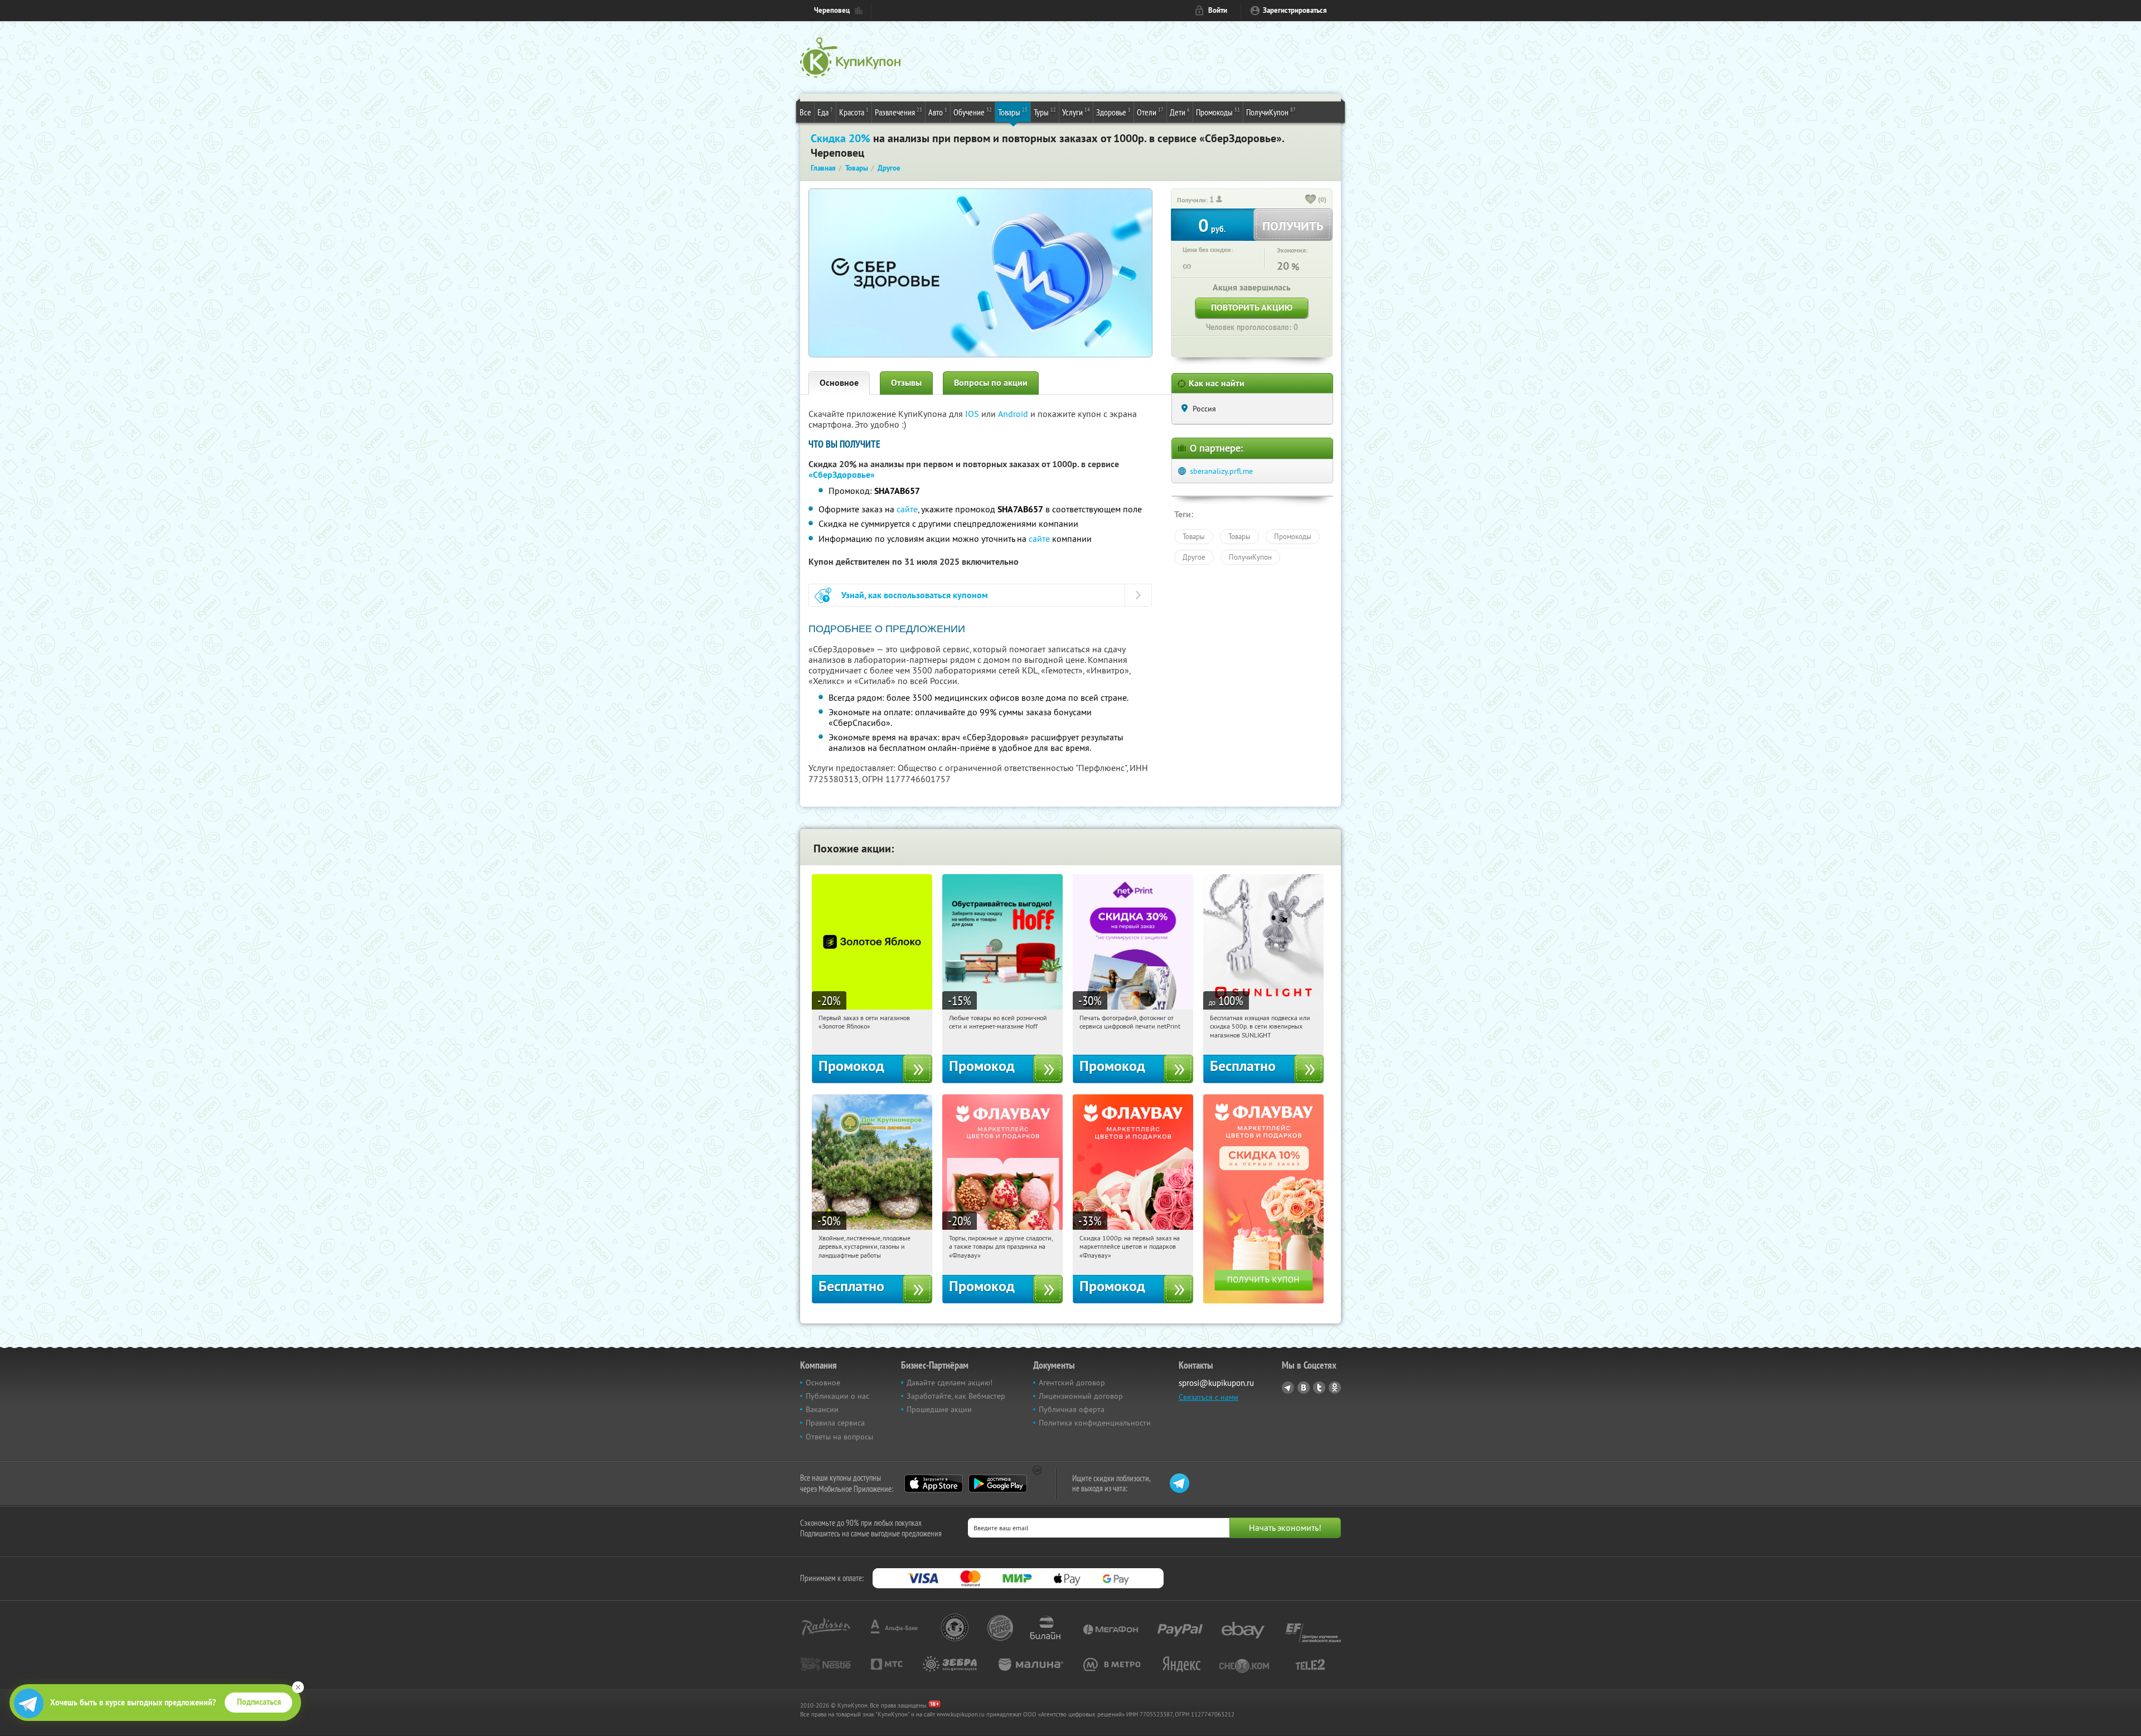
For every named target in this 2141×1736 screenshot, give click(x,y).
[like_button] (1311, 200)
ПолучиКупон (1271, 112)
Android (1014, 414)
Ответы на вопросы (839, 1437)
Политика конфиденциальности (1095, 1423)
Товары (1013, 112)
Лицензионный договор (1081, 1396)
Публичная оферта (1072, 1409)
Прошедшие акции (939, 1409)
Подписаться (259, 1702)
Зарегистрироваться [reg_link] (1295, 10)
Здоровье (1113, 112)
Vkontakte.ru (1304, 1388)
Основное (839, 383)
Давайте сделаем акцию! (950, 1383)
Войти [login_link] (1218, 10)
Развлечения (898, 112)
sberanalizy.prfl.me (1221, 471)
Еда (825, 112)
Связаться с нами (1208, 1397)
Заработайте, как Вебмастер (956, 1396)
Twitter (1319, 1388)
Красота (854, 112)
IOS (973, 414)
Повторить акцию (1252, 307)
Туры (1045, 112)
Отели (1150, 112)
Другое (1194, 557)
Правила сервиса (835, 1423)
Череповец (832, 10)
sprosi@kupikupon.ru (1216, 1383)
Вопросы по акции (991, 383)
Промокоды (1218, 112)
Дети (1180, 112)
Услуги (1076, 112)
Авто (938, 112)
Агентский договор (1072, 1383)
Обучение (973, 112)
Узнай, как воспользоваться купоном (915, 595)
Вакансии (822, 1409)
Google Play (998, 1483)
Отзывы (906, 383)
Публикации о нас (837, 1396)
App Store (934, 1483)
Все (805, 112)
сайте (907, 509)
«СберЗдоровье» (842, 475)
